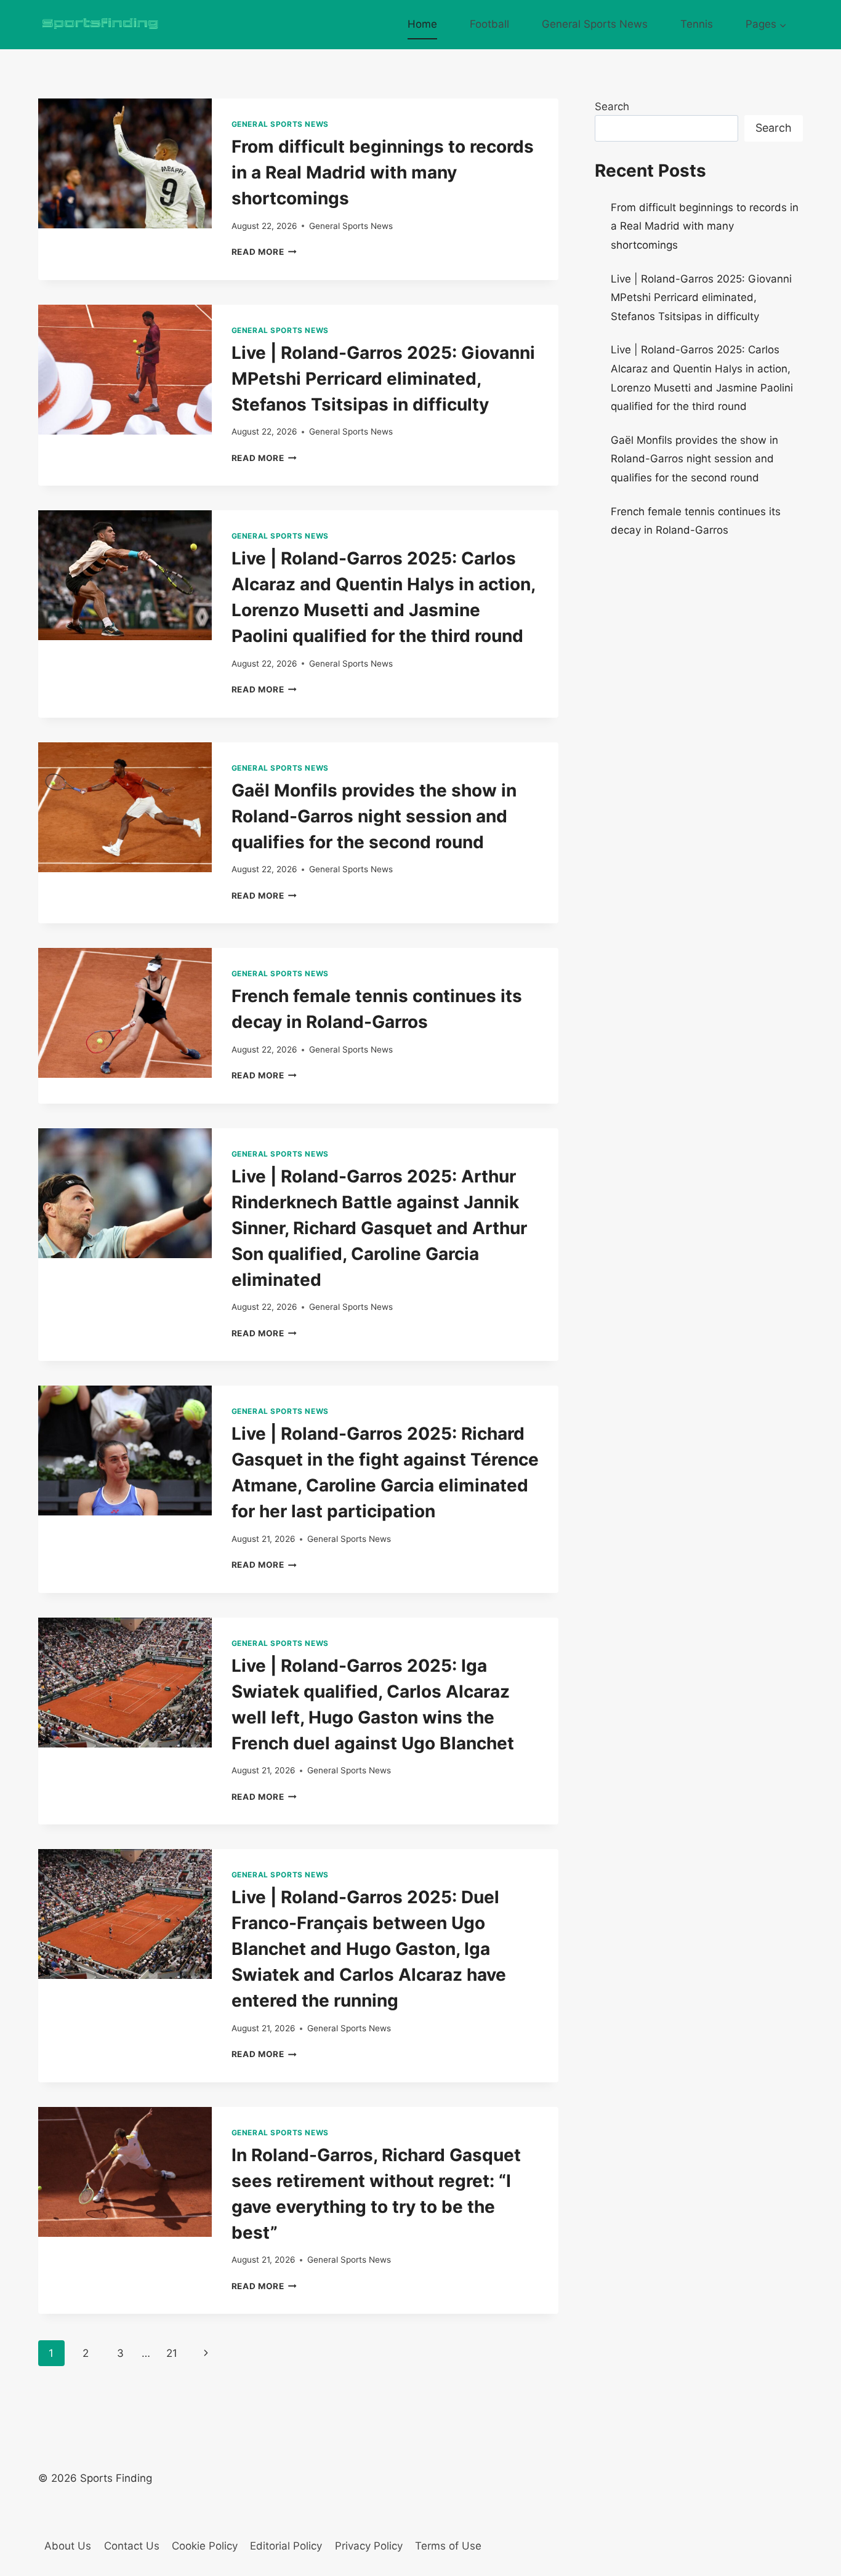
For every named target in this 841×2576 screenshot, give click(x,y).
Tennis (697, 24)
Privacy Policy (369, 2546)
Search (612, 106)
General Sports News (595, 24)
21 (172, 2353)
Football (489, 24)
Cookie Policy (205, 2546)
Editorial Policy (286, 2546)
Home (422, 24)
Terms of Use (448, 2546)
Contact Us (132, 2546)
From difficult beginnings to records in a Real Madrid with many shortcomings (383, 172)
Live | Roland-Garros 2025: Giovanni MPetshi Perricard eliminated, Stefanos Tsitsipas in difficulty (383, 379)
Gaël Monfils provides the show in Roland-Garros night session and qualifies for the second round (374, 816)
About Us (68, 2546)
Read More (264, 252)
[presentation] (125, 163)
